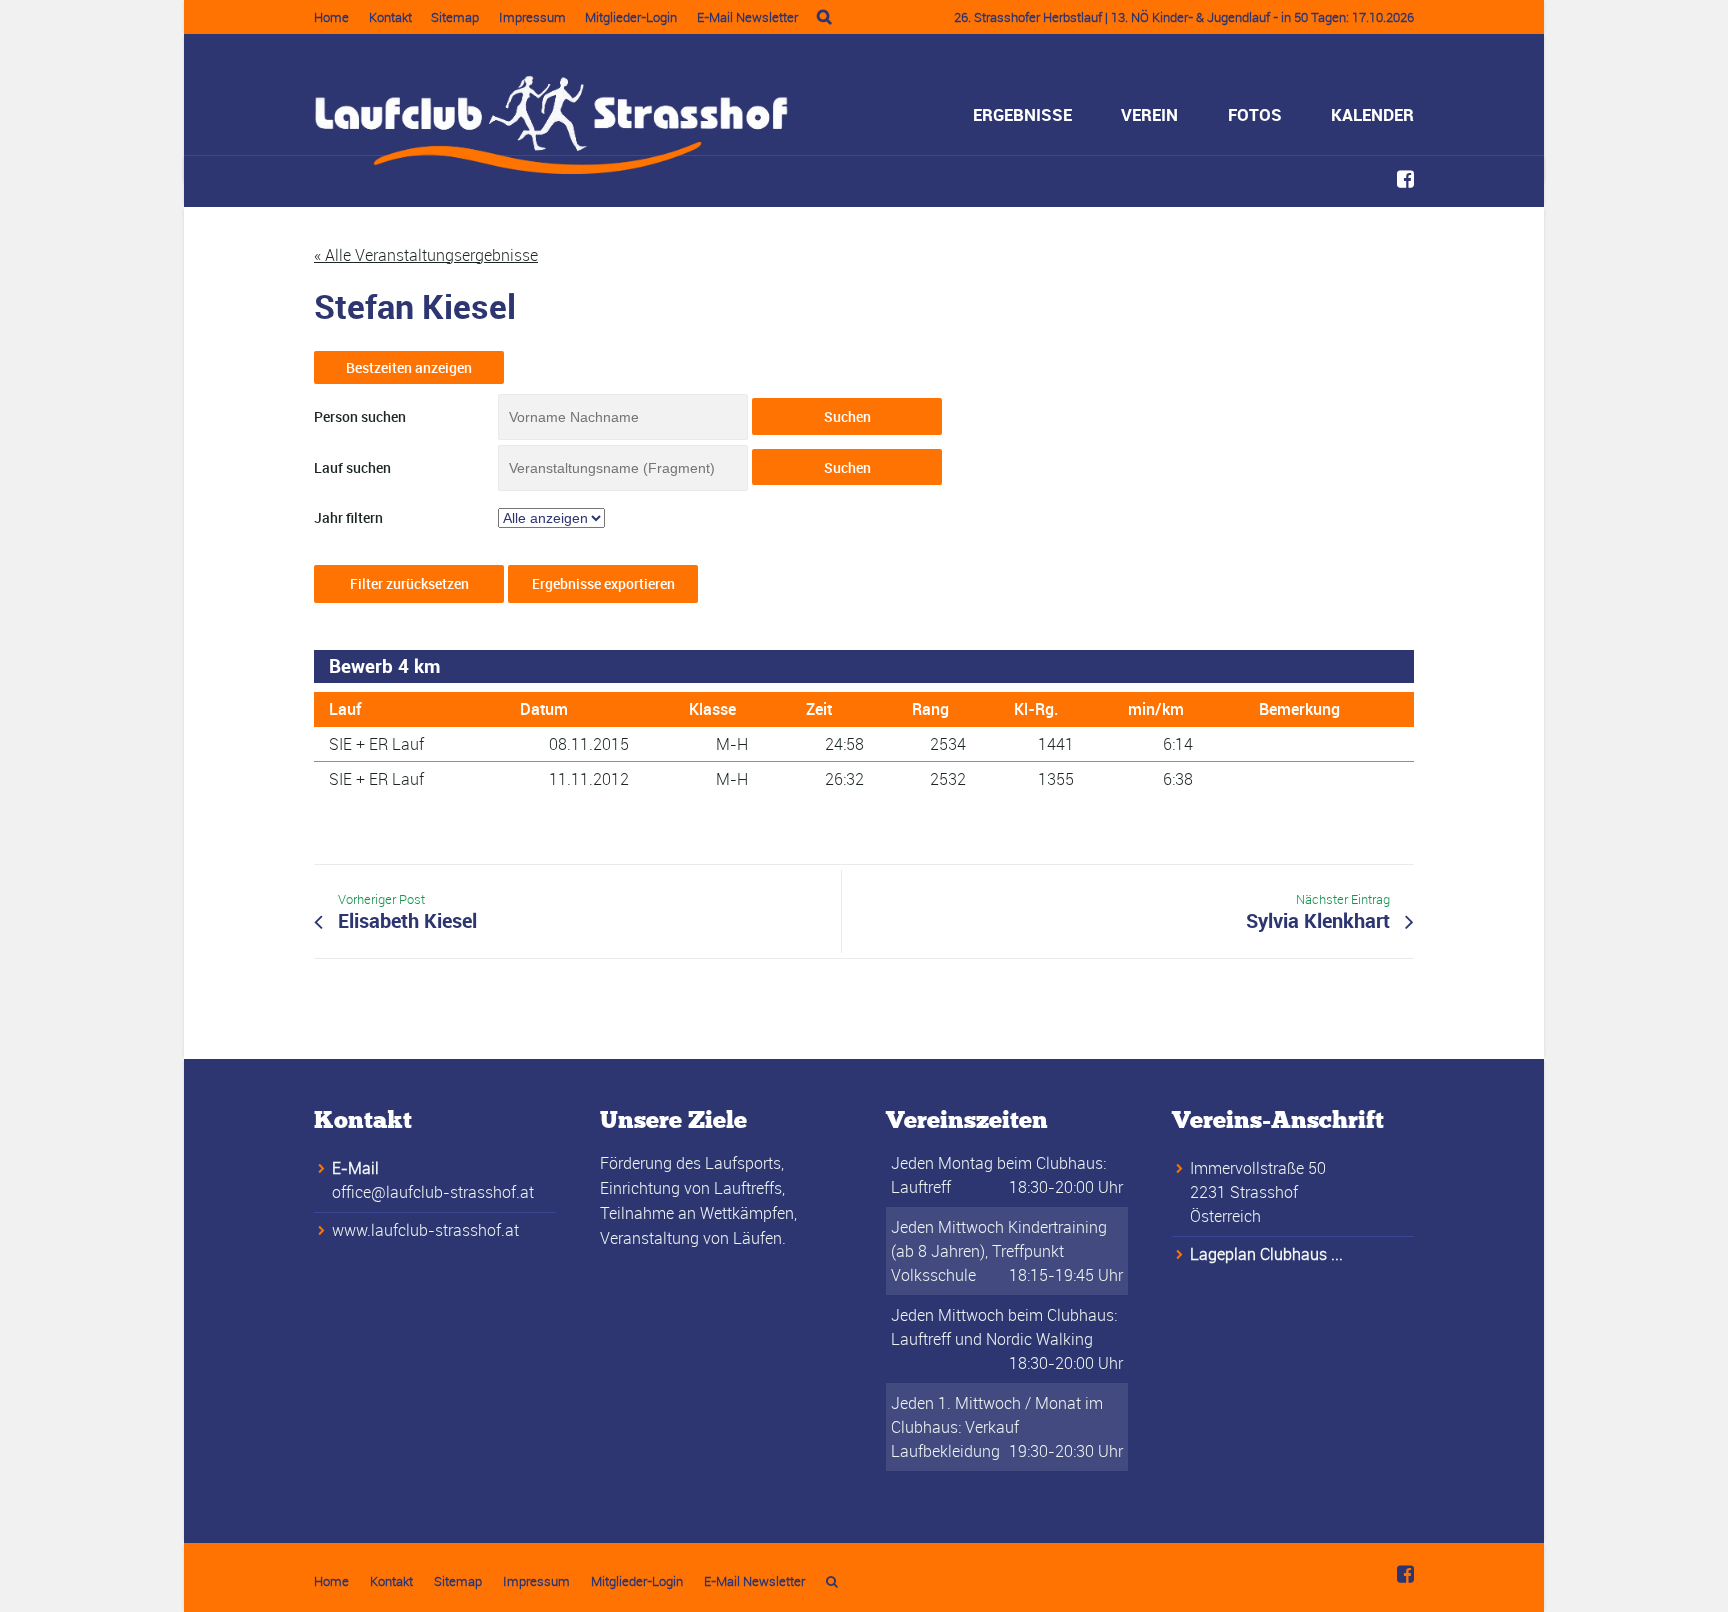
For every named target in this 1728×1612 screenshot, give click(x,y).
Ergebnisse (1022, 114)
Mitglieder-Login (631, 17)
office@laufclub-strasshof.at (433, 1192)
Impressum (532, 17)
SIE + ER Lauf (376, 744)
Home (331, 17)
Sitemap (455, 17)
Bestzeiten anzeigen (409, 367)
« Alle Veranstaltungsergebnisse (426, 255)
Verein (1149, 114)
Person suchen (360, 416)
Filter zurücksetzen (409, 583)
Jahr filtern (348, 517)
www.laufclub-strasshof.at (425, 1230)
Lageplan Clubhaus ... (1266, 1254)
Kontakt (390, 17)
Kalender (1372, 114)
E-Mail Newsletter (747, 17)
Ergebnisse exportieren (603, 583)
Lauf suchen (352, 467)
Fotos (1255, 114)
